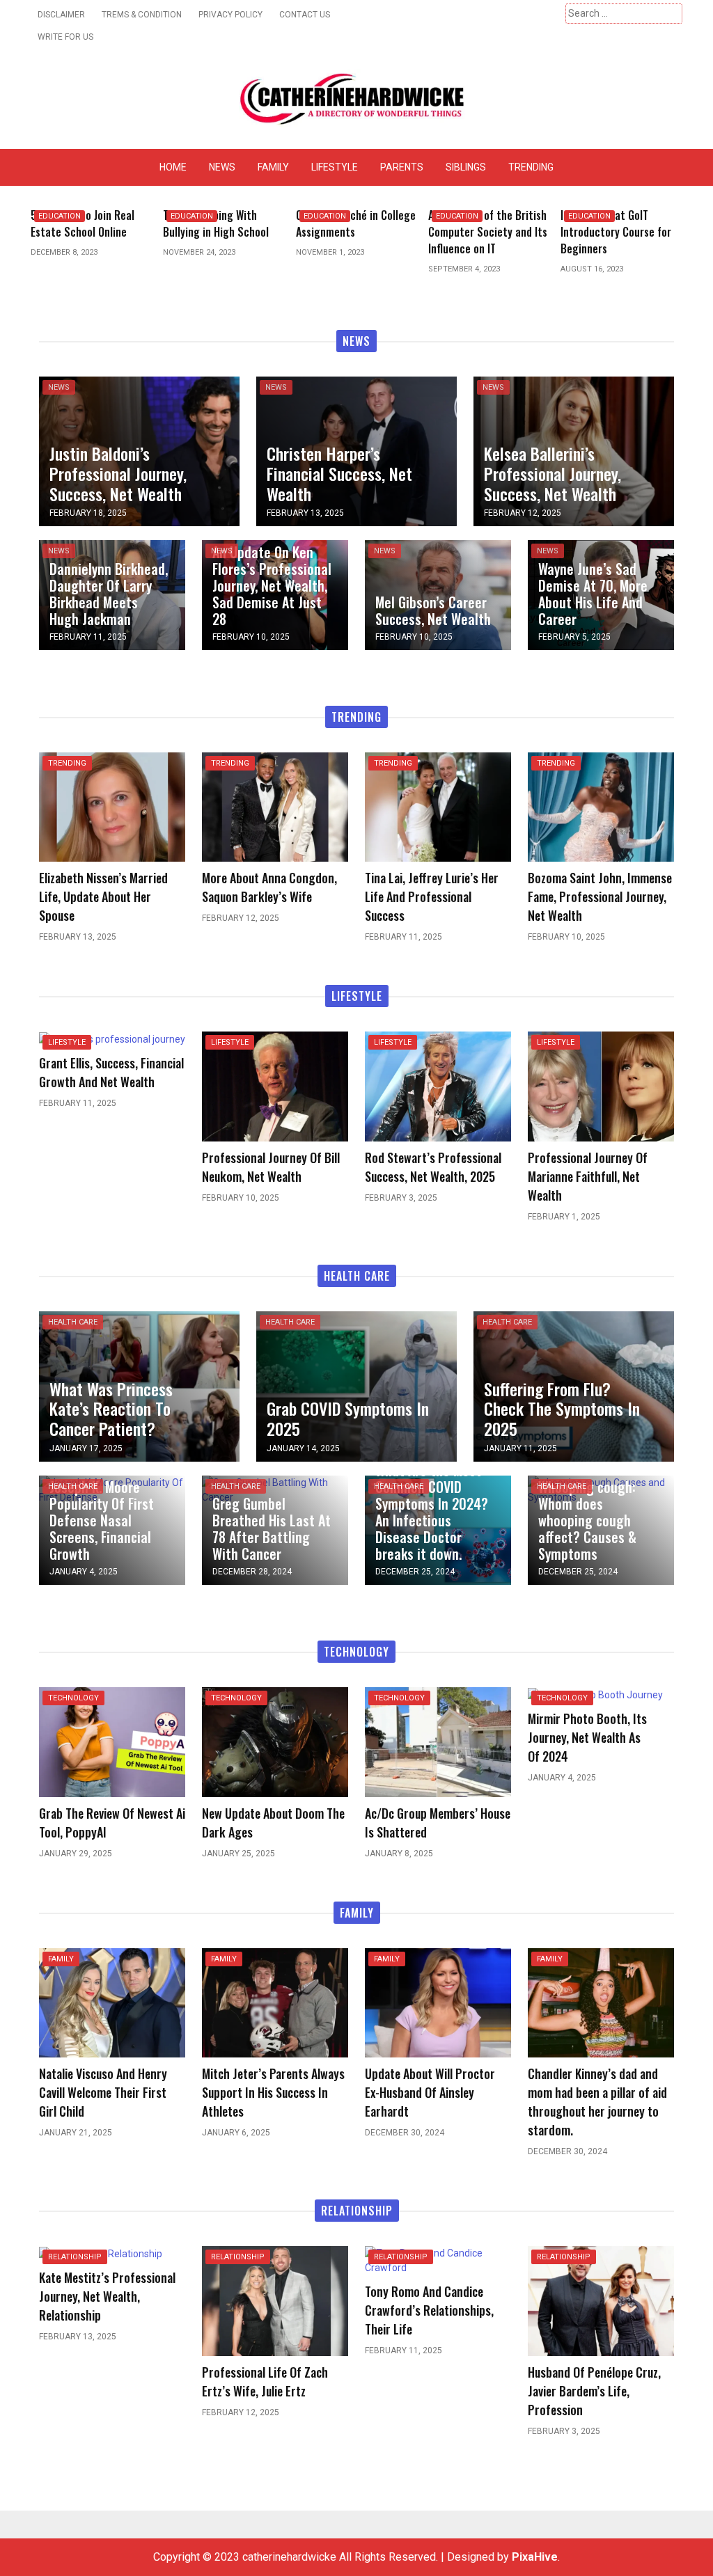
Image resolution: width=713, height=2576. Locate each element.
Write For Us (65, 37)
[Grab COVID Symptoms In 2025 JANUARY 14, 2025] (356, 1385)
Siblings (466, 167)
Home (173, 167)
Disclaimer (61, 15)
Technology (73, 1698)
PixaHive (535, 2557)
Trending (531, 167)
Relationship (75, 2257)
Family (273, 167)
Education (60, 216)
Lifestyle (335, 167)
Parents (402, 167)
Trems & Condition (142, 15)
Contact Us (305, 15)
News (222, 167)
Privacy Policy (230, 15)
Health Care (73, 1322)
